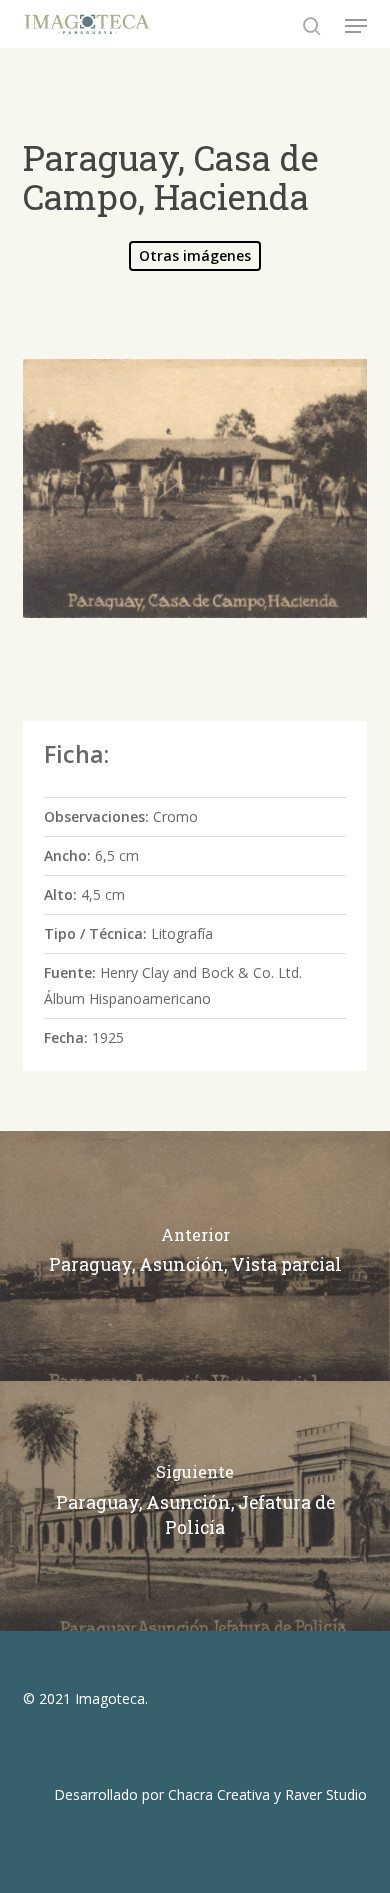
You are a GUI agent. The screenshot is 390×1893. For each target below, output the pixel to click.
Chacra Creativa (219, 1794)
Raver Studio (326, 1794)
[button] (356, 26)
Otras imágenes (195, 255)
